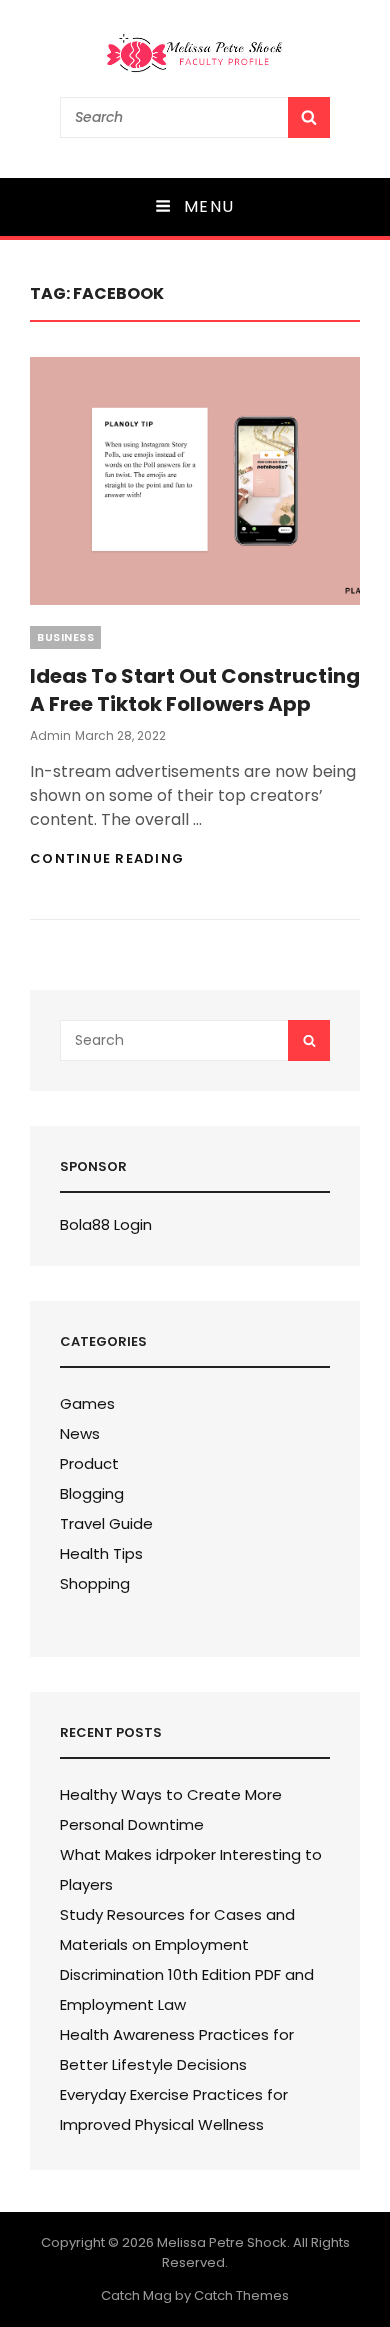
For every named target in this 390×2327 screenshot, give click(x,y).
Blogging (92, 1493)
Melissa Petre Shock (222, 2242)
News (80, 1433)
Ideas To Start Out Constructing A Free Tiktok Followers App (195, 690)
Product (89, 1463)
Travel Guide (106, 1523)
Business (65, 637)
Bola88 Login (106, 1224)
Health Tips (101, 1553)
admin (50, 735)
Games (87, 1403)
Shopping (95, 1583)
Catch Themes (241, 2295)
